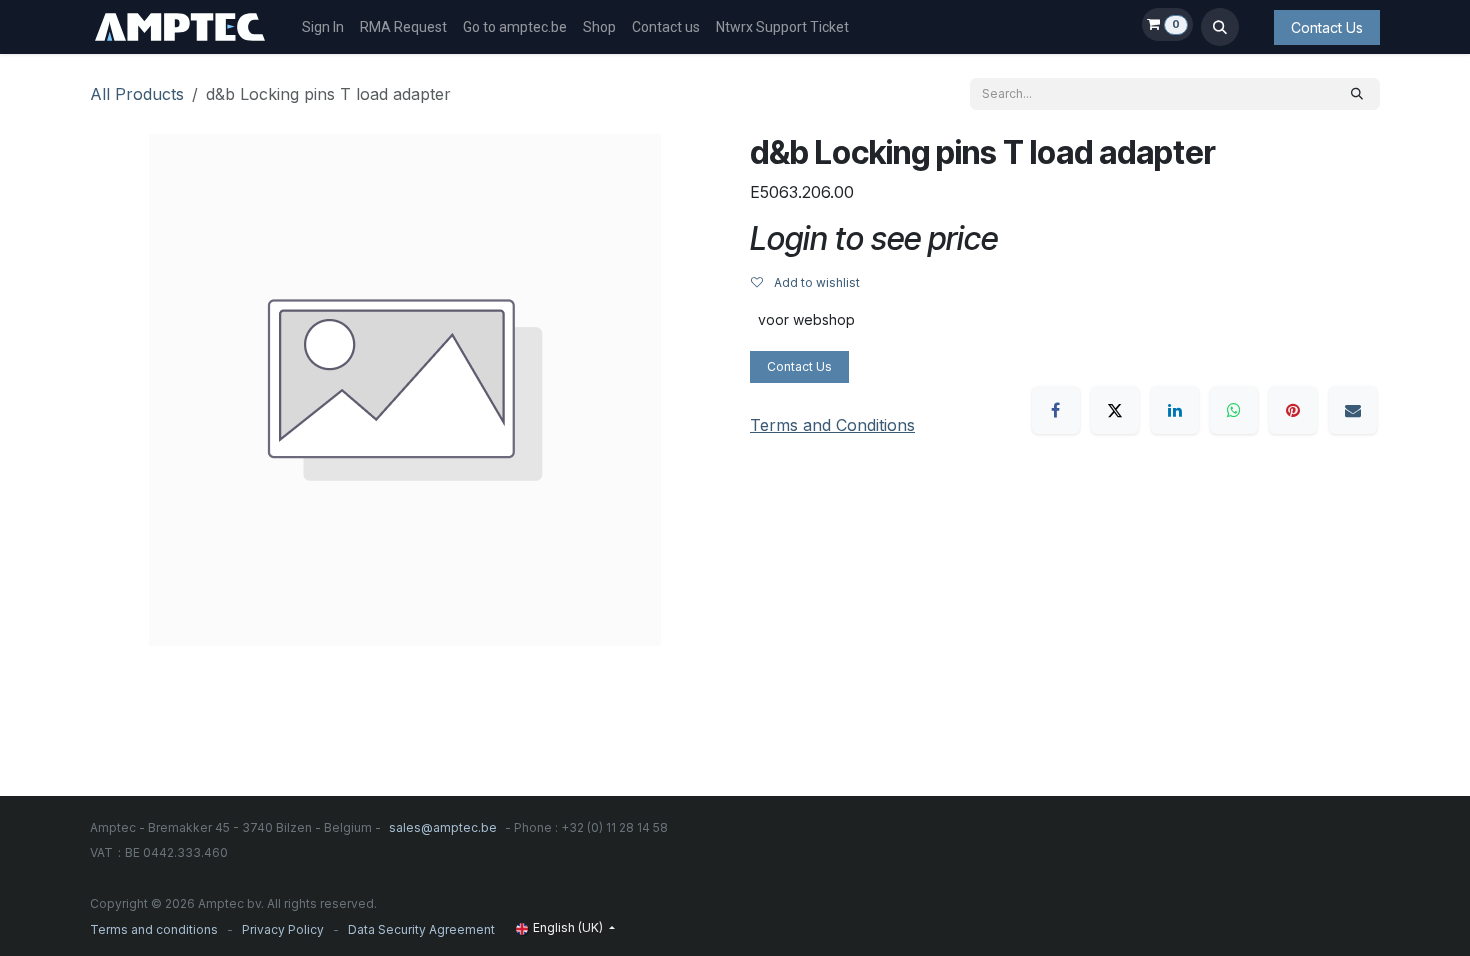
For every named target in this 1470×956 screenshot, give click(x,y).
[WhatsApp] (1234, 410)
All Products (137, 94)
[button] (1220, 27)
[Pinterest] (1293, 410)
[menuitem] (323, 27)
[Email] (1353, 410)
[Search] (1357, 94)
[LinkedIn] (1175, 410)
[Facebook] (1056, 410)
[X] (1115, 410)
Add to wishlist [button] (815, 282)
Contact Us (1327, 27)
